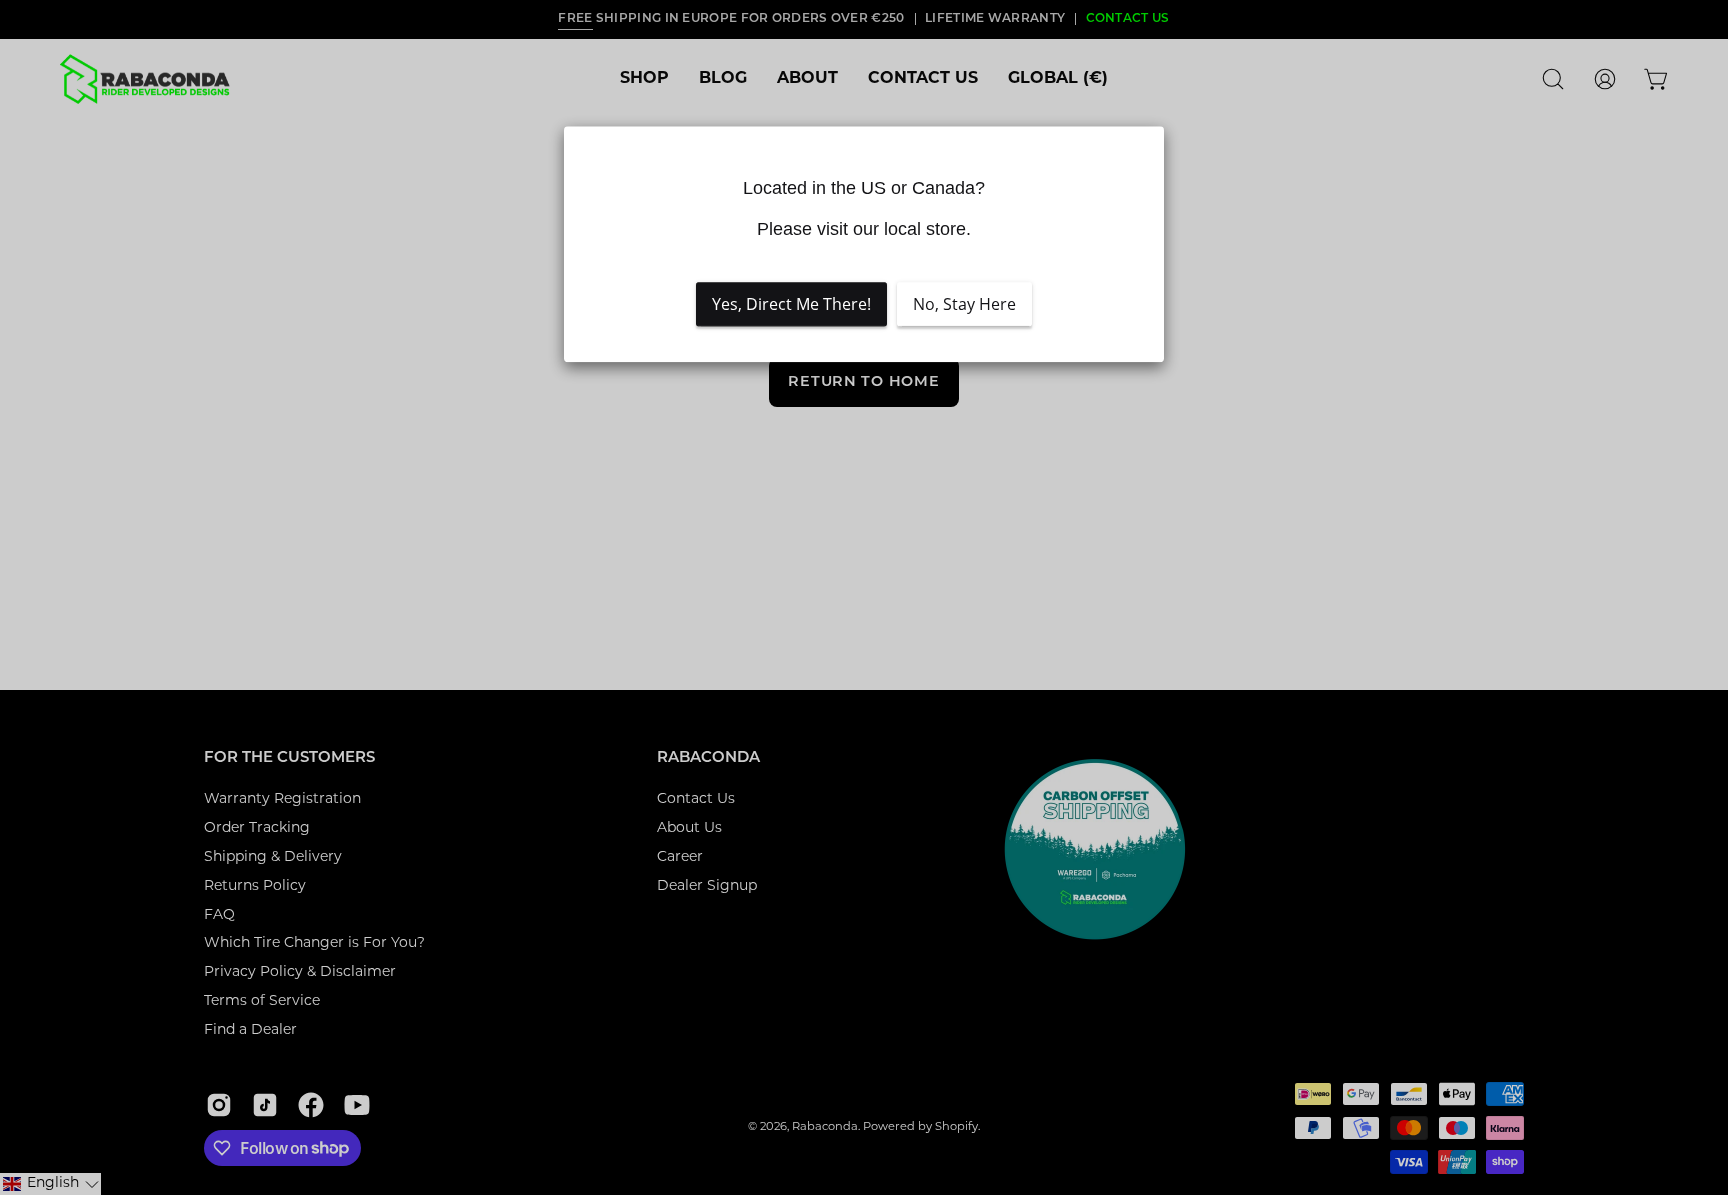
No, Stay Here (964, 305)
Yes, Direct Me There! (791, 305)
